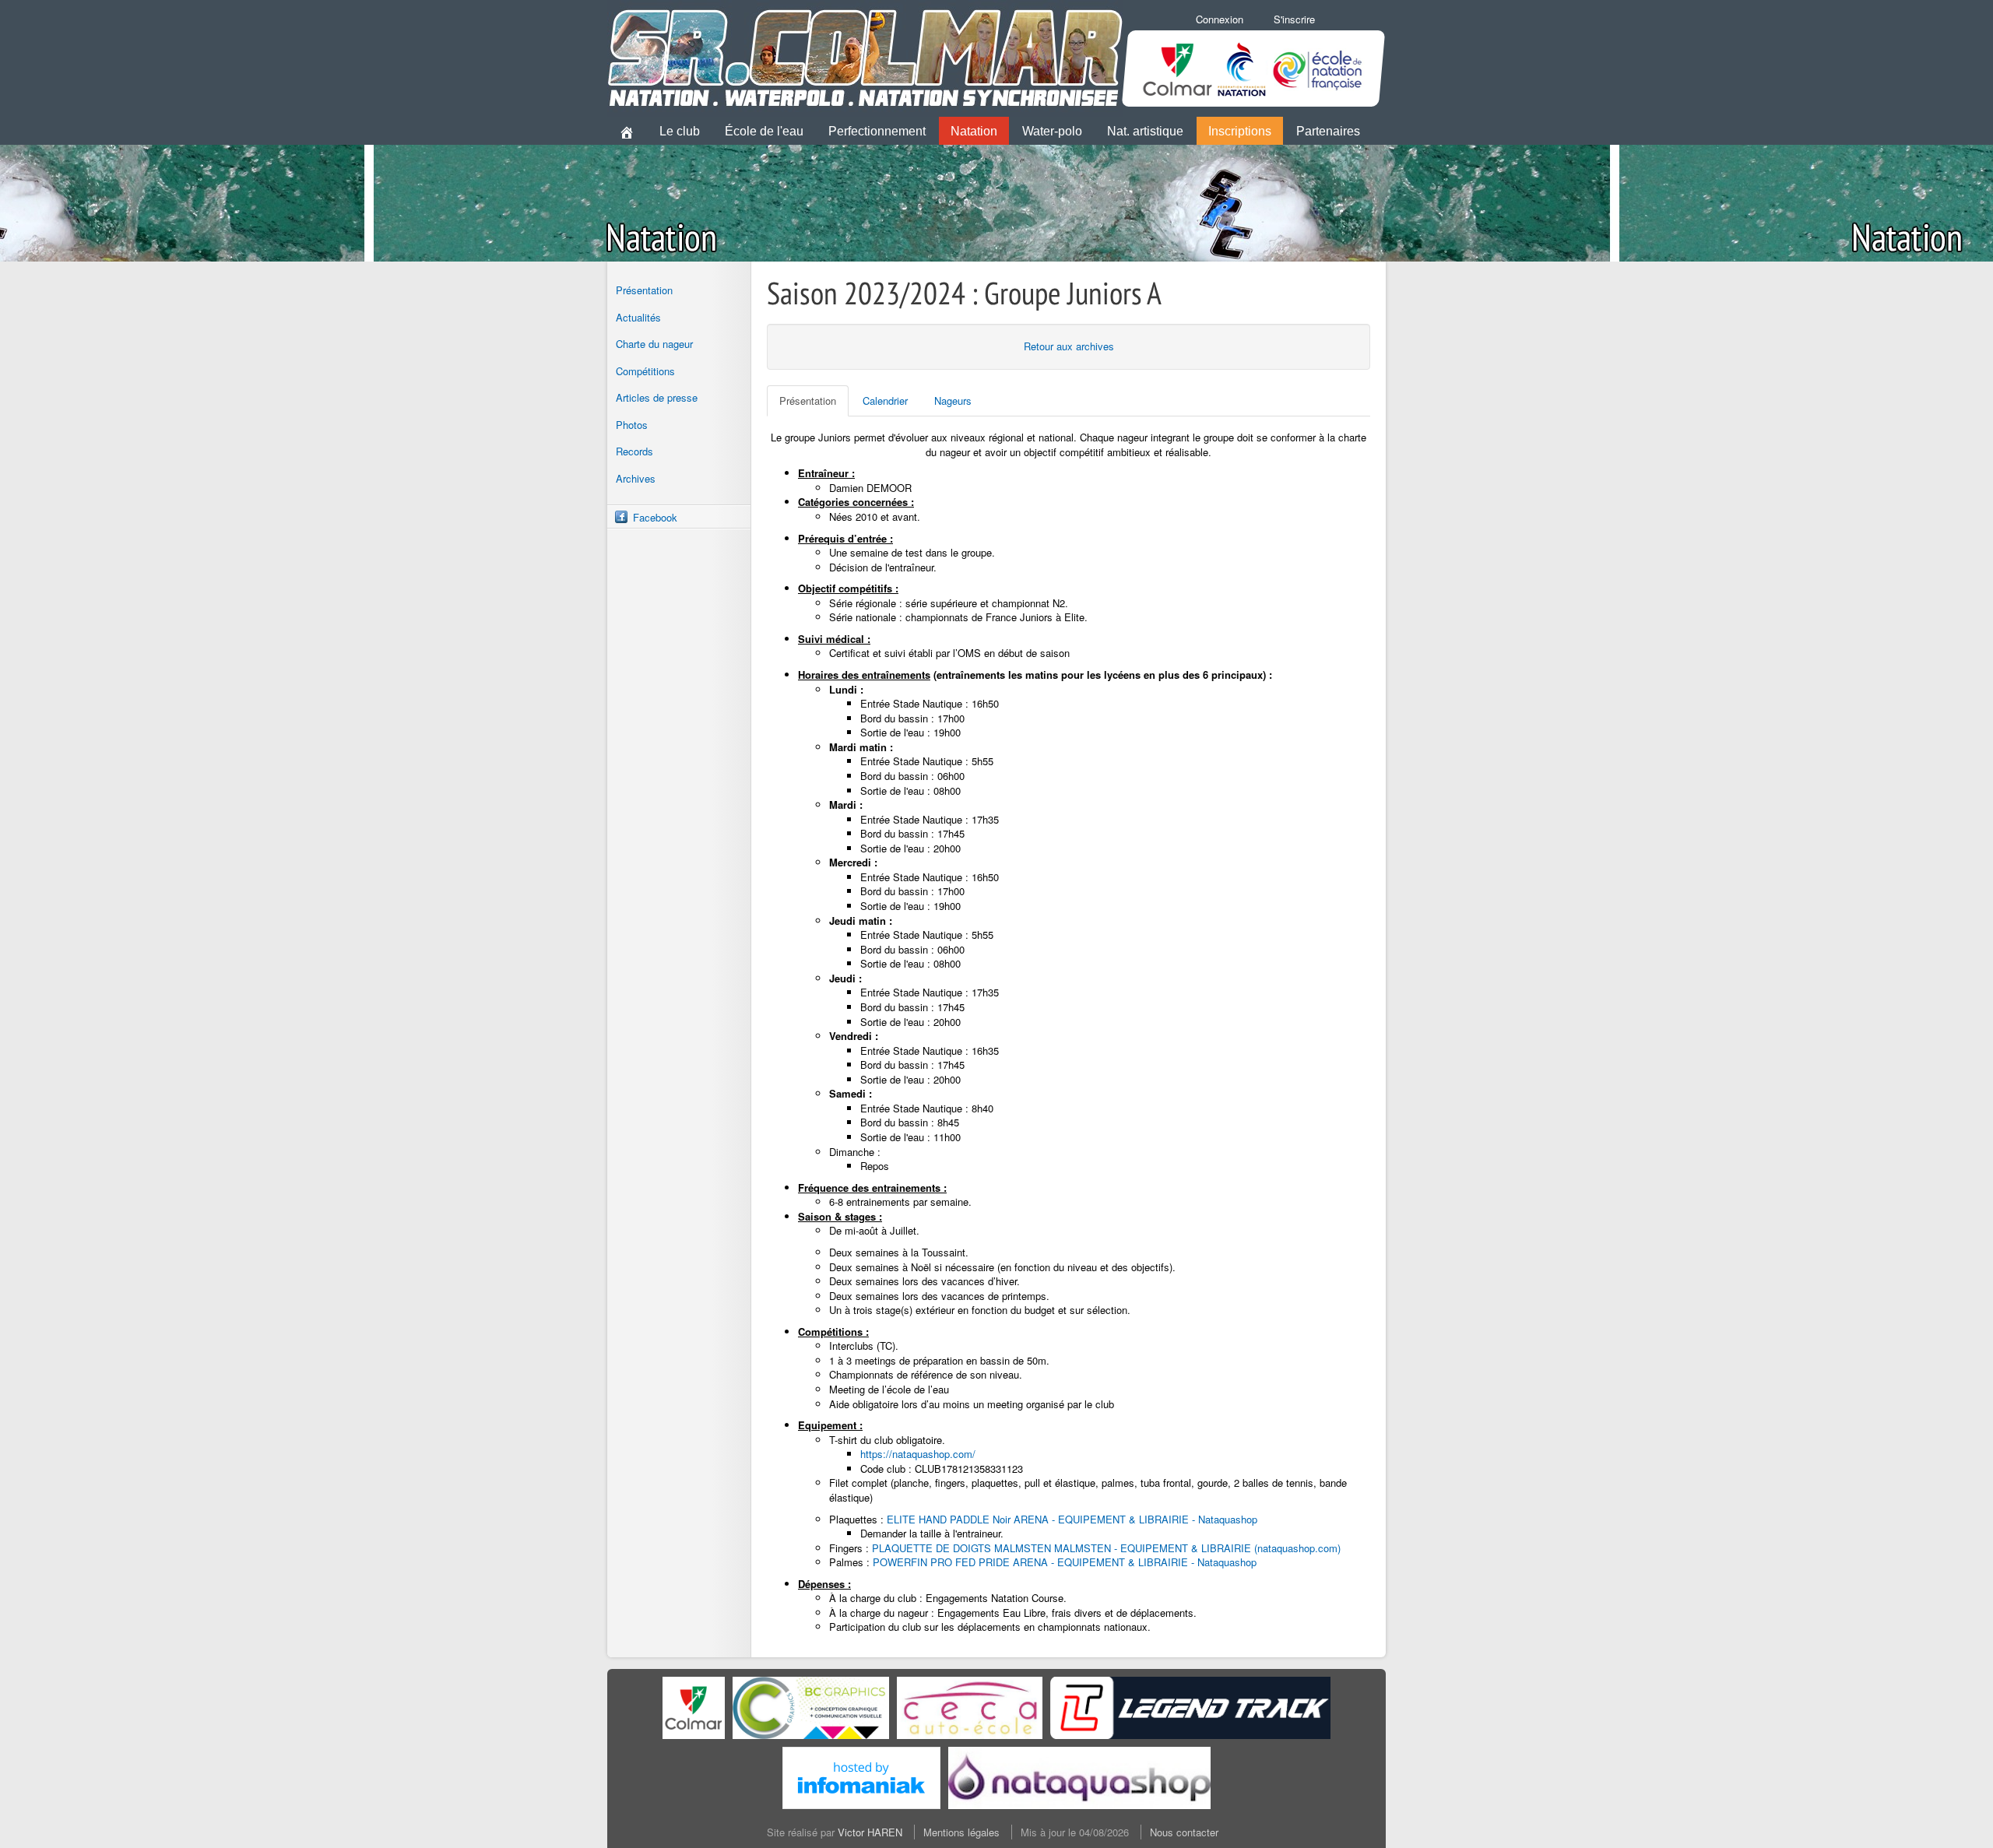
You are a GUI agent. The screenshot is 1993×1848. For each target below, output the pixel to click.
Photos (632, 425)
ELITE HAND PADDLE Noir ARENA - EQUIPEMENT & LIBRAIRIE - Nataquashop (1072, 1519)
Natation (974, 131)
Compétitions (645, 371)
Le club (680, 131)
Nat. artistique (1145, 131)
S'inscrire (1294, 19)
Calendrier (885, 401)
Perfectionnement (877, 131)
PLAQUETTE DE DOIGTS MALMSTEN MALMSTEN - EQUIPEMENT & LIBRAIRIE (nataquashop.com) (1106, 1548)
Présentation (644, 290)
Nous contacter (1184, 1832)
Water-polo (1052, 131)
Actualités (638, 317)
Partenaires (1328, 131)
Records (634, 451)
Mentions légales (961, 1832)
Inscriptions (1240, 131)
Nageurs (953, 401)
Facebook (655, 517)
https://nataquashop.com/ (918, 1454)
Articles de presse (657, 397)
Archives (636, 478)
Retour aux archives (1069, 346)
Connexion (1220, 19)
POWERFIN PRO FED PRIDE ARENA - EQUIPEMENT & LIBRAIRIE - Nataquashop (1065, 1562)
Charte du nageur (654, 344)
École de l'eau (764, 131)
